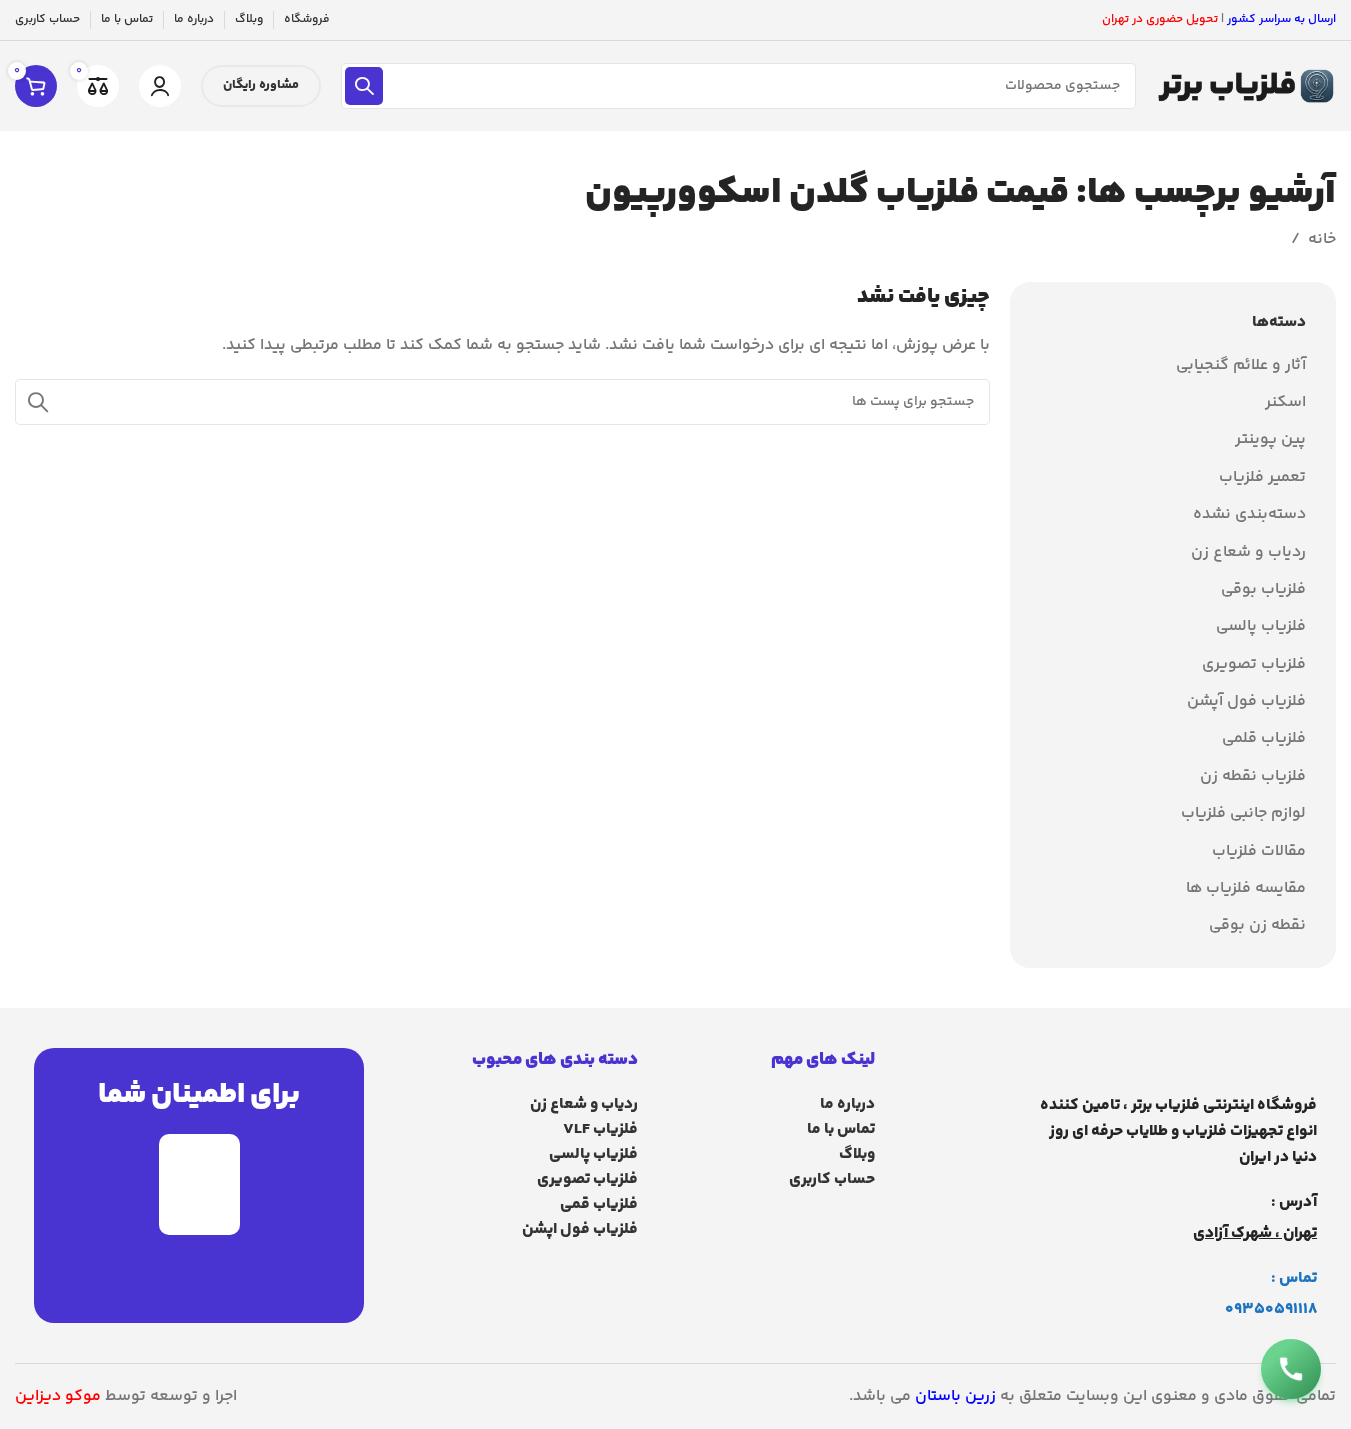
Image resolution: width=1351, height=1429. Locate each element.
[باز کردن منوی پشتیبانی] (1291, 1369)
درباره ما (847, 1104)
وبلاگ (856, 1154)
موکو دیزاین (58, 1396)
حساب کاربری (831, 1179)
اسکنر (1285, 403)
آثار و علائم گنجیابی (1241, 366)
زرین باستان (955, 1396)
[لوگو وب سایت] (1246, 86)
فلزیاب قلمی (1264, 739)
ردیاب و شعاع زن (1248, 553)
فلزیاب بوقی (1263, 590)
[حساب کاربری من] (160, 86)
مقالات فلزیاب (1259, 852)
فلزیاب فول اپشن (580, 1229)
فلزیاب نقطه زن (1253, 777)
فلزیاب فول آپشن (1246, 702)
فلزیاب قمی (599, 1204)
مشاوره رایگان (261, 85)
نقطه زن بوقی (1257, 926)
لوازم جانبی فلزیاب (1243, 814)
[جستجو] (364, 86)
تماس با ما (840, 1129)
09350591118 (1271, 1309)
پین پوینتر (1270, 440)
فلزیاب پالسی (1261, 627)
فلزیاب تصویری (1254, 665)
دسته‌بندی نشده (1249, 515)
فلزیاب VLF (600, 1129)
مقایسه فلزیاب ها (1246, 889)
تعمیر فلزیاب (1262, 478)
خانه (1322, 239)
